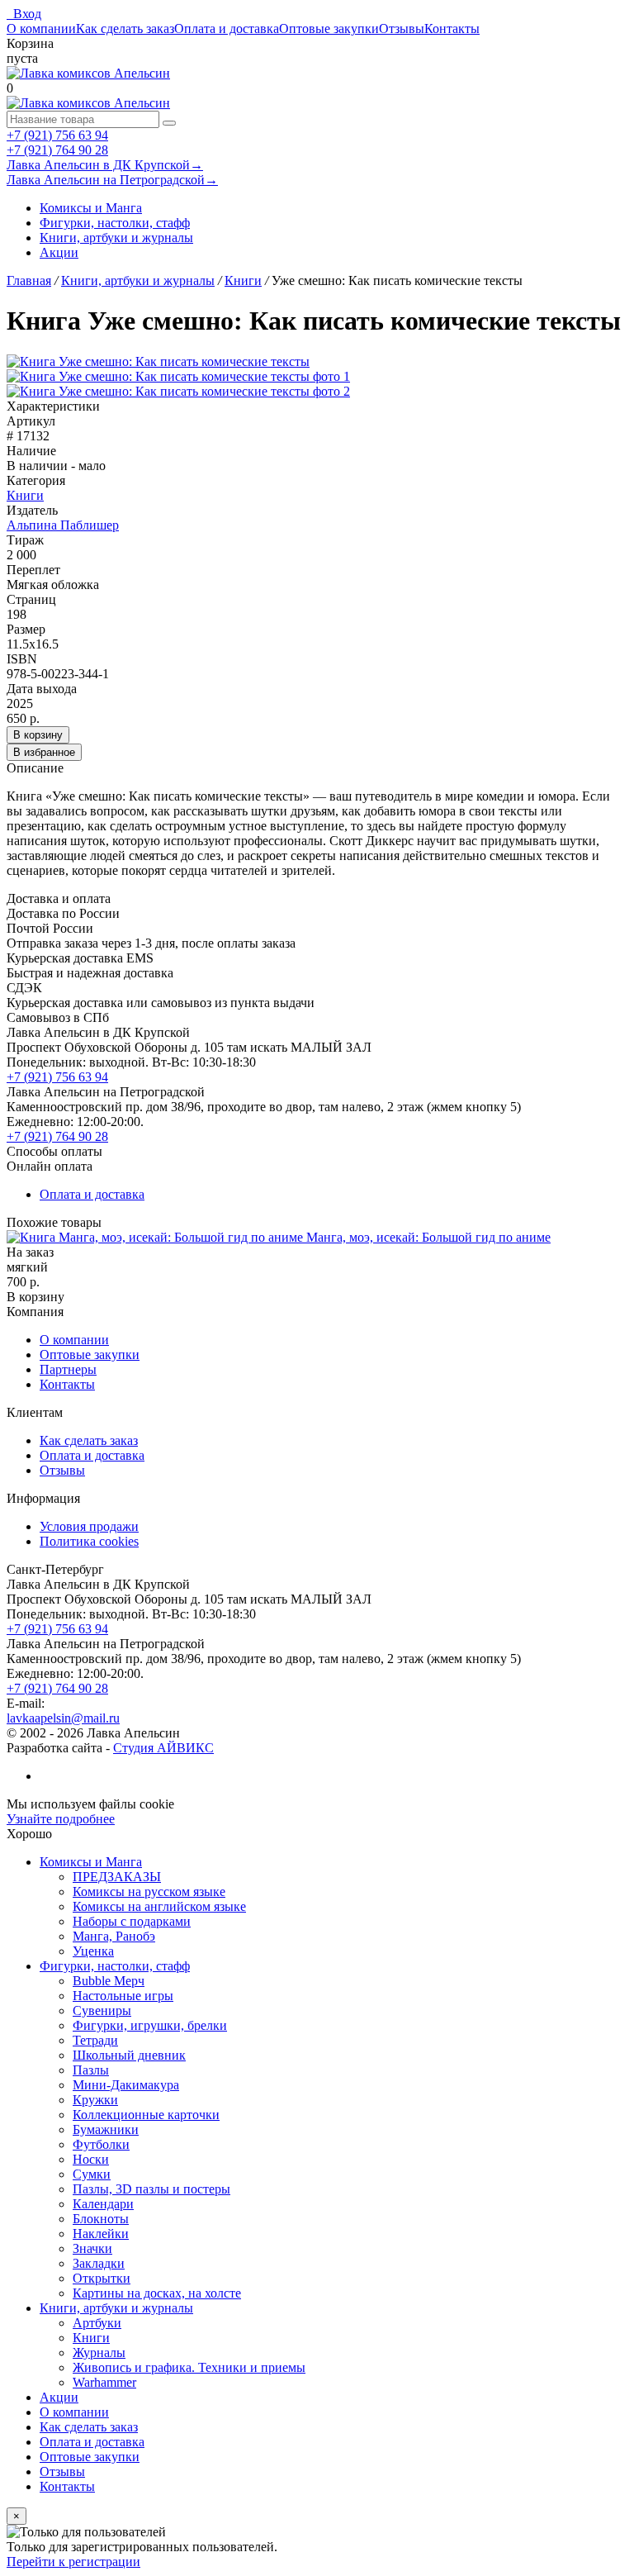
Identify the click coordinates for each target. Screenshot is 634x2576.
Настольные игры (123, 1996)
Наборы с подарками (132, 1921)
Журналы (99, 2353)
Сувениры (102, 2010)
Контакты (452, 29)
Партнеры (68, 1369)
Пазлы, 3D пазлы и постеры (151, 2189)
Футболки (101, 2144)
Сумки (92, 2174)
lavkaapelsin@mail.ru (63, 1718)
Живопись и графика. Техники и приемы (189, 2367)
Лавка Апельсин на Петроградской (112, 180)
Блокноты (101, 2219)
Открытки (102, 2278)
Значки (92, 2248)
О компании (41, 29)
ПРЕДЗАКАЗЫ (117, 1877)
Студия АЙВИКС (163, 1748)
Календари (103, 2204)
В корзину (38, 735)
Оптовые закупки (329, 29)
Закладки (99, 2263)
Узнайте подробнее (61, 1819)
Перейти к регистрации (73, 2562)
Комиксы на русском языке (149, 1892)
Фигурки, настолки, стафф (115, 223)
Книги (25, 495)
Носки (91, 2159)
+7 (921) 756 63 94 (57, 135)
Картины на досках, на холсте (157, 2293)
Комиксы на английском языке (159, 1906)
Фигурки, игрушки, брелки (150, 2025)
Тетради (95, 2040)
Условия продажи (89, 1526)
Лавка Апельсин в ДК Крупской (105, 165)
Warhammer (104, 2382)
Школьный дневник (129, 2055)
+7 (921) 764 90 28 (57, 150)
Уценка (93, 1951)
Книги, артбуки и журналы (116, 238)
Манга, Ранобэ (114, 1936)
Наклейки (101, 2234)
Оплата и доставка (227, 29)
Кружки (95, 2100)
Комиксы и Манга (91, 208)
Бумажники (106, 2129)
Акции (59, 252)
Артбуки (97, 2323)
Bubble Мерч (109, 1981)
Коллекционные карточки (146, 2115)
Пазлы (91, 2070)
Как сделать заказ (125, 29)
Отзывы (402, 29)
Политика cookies (89, 1541)
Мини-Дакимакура (126, 2085)
